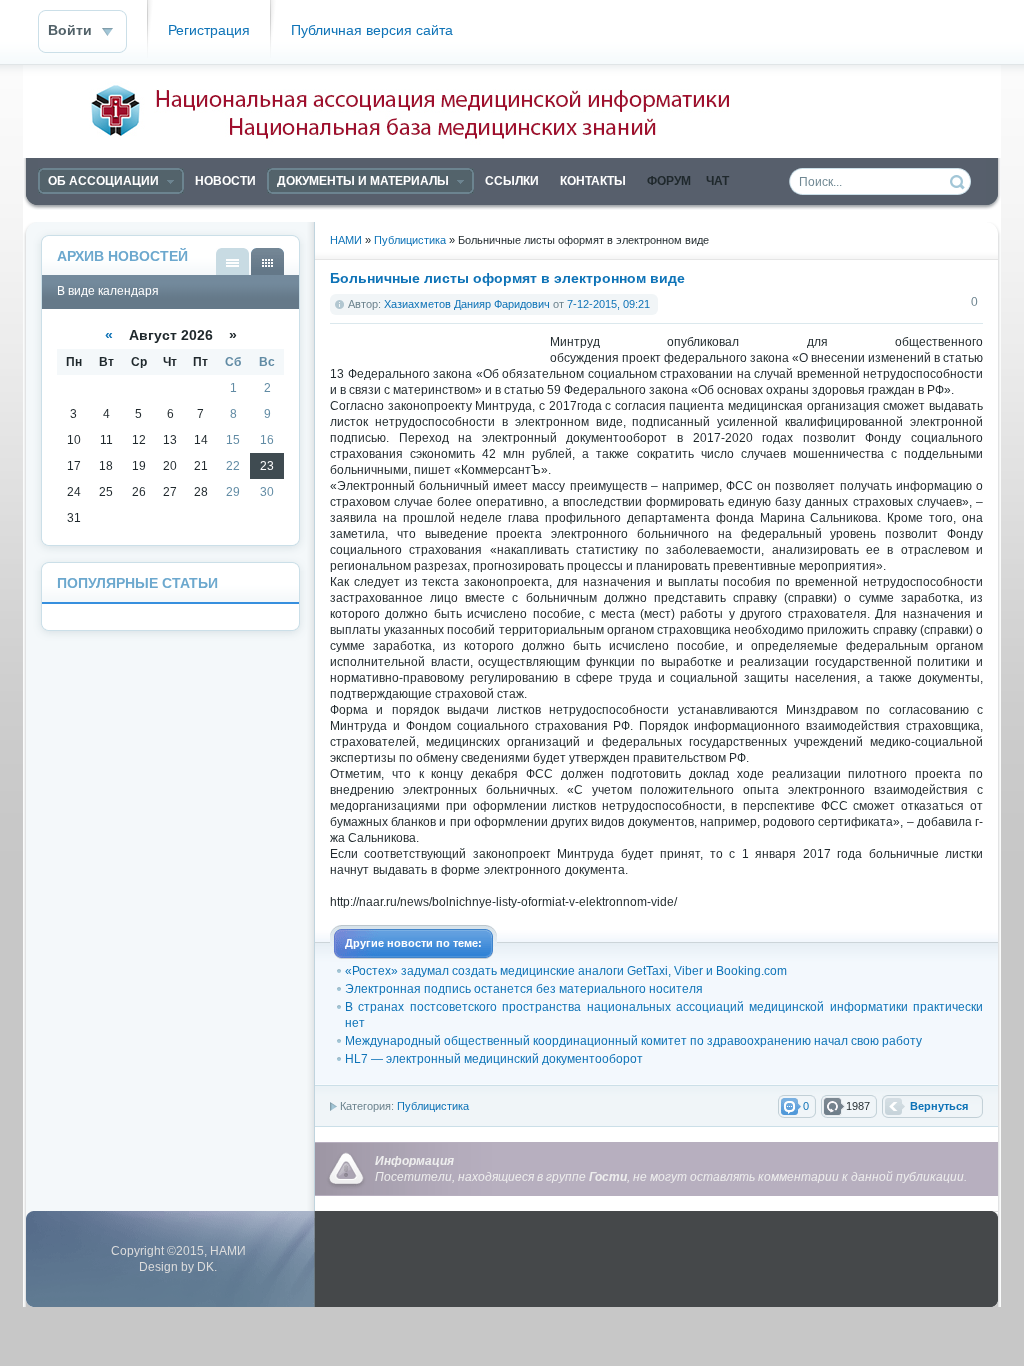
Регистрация (209, 30)
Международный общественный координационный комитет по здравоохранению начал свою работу (633, 1041)
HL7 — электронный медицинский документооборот (494, 1059)
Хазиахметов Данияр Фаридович (467, 304)
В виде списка (232, 261)
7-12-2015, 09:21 (608, 304)
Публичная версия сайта (372, 30)
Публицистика (433, 1106)
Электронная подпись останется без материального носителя (524, 989)
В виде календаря (267, 261)
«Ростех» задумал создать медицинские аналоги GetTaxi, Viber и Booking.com (566, 971)
